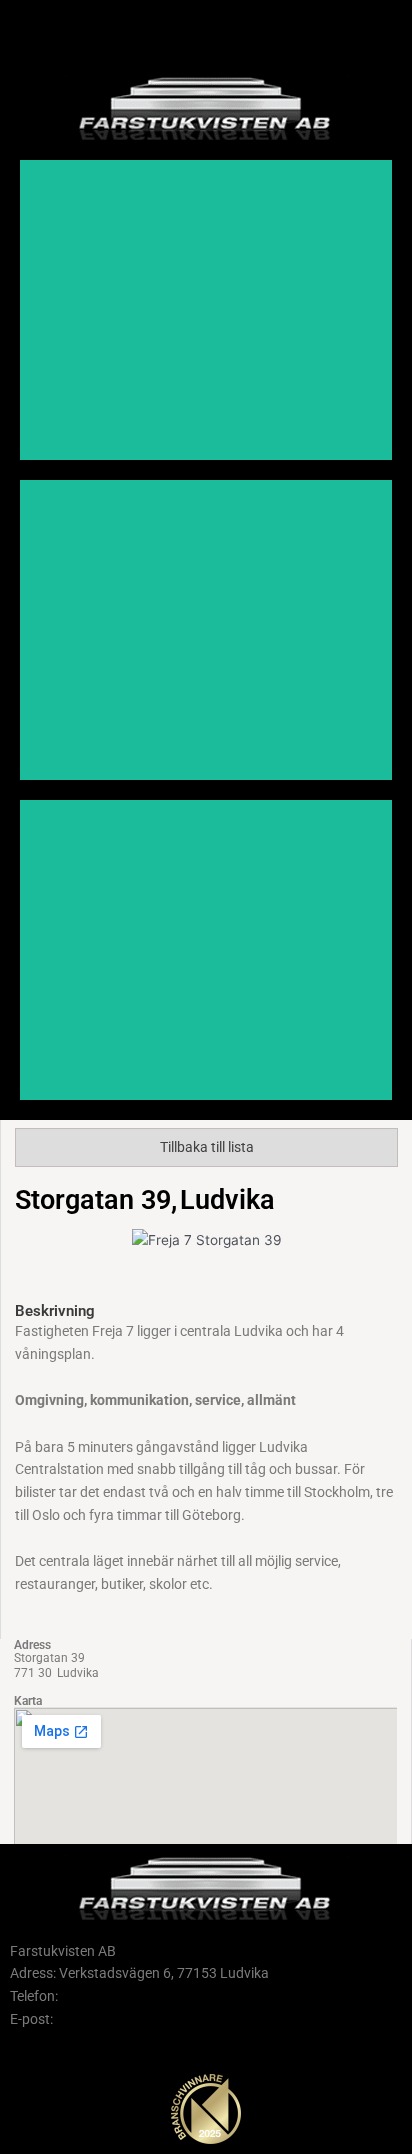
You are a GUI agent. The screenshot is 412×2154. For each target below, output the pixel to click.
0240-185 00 (100, 1996)
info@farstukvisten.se (124, 2019)
